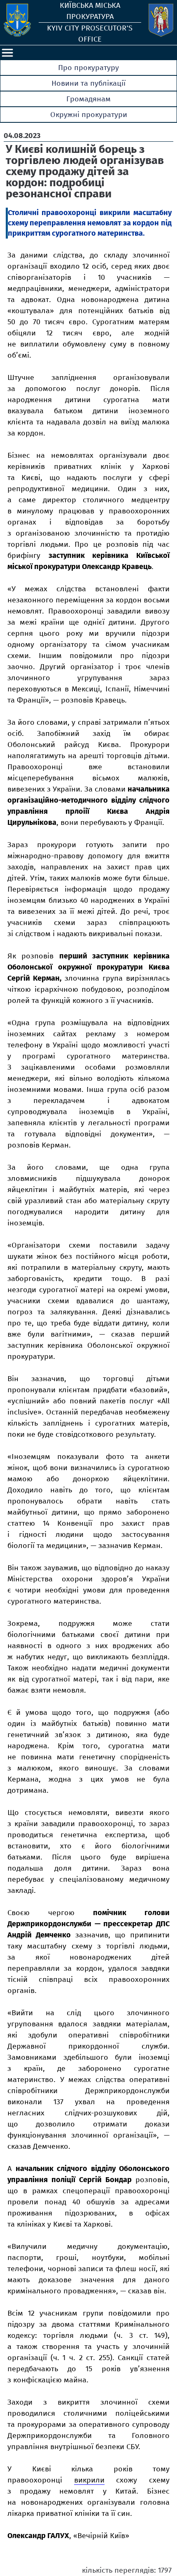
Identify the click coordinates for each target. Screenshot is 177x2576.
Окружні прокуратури (89, 115)
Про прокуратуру (88, 68)
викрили (89, 2480)
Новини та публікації (88, 83)
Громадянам (88, 99)
